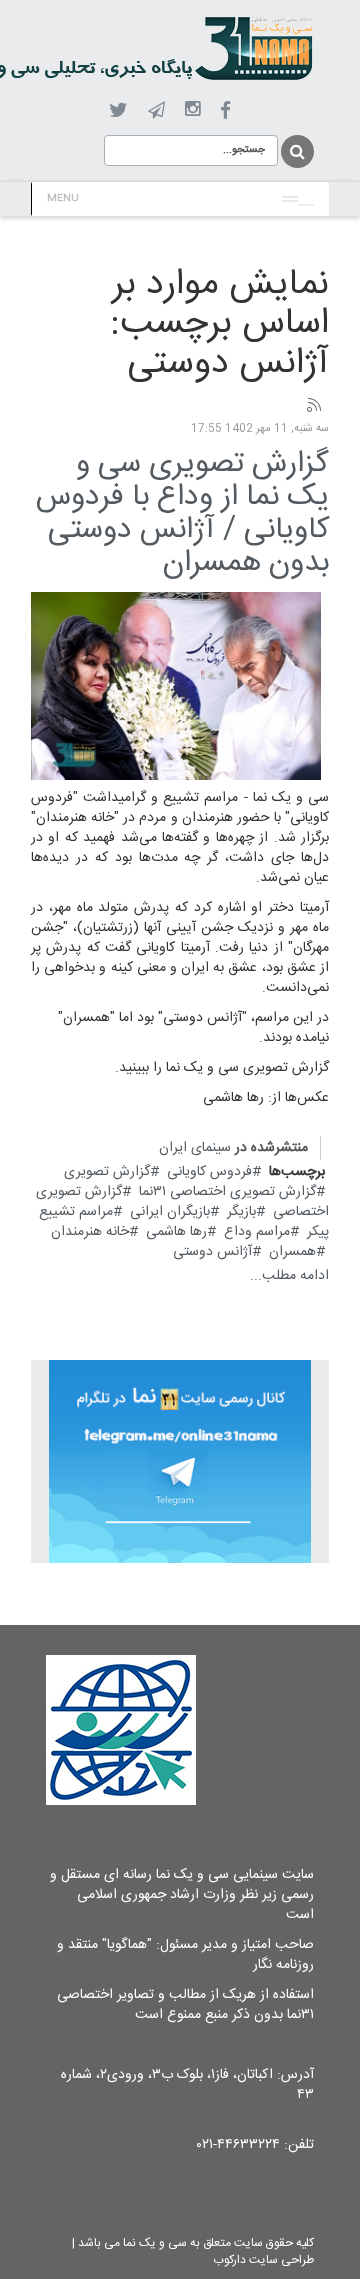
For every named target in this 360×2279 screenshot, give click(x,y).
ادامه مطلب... (289, 1276)
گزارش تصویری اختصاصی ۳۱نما (227, 1192)
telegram (156, 110)
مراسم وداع (257, 1232)
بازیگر (241, 1212)
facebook (225, 110)
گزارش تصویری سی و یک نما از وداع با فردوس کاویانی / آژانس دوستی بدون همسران (182, 514)
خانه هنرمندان (90, 1232)
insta (192, 110)
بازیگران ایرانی (170, 1212)
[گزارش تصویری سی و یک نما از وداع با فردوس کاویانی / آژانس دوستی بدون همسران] (176, 687)
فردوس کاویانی (209, 1172)
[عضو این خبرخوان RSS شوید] (313, 406)
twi (118, 110)
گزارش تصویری (107, 1172)
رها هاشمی (176, 1232)
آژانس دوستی (212, 1252)
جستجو (296, 151)
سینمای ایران (195, 1148)
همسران (292, 1252)
